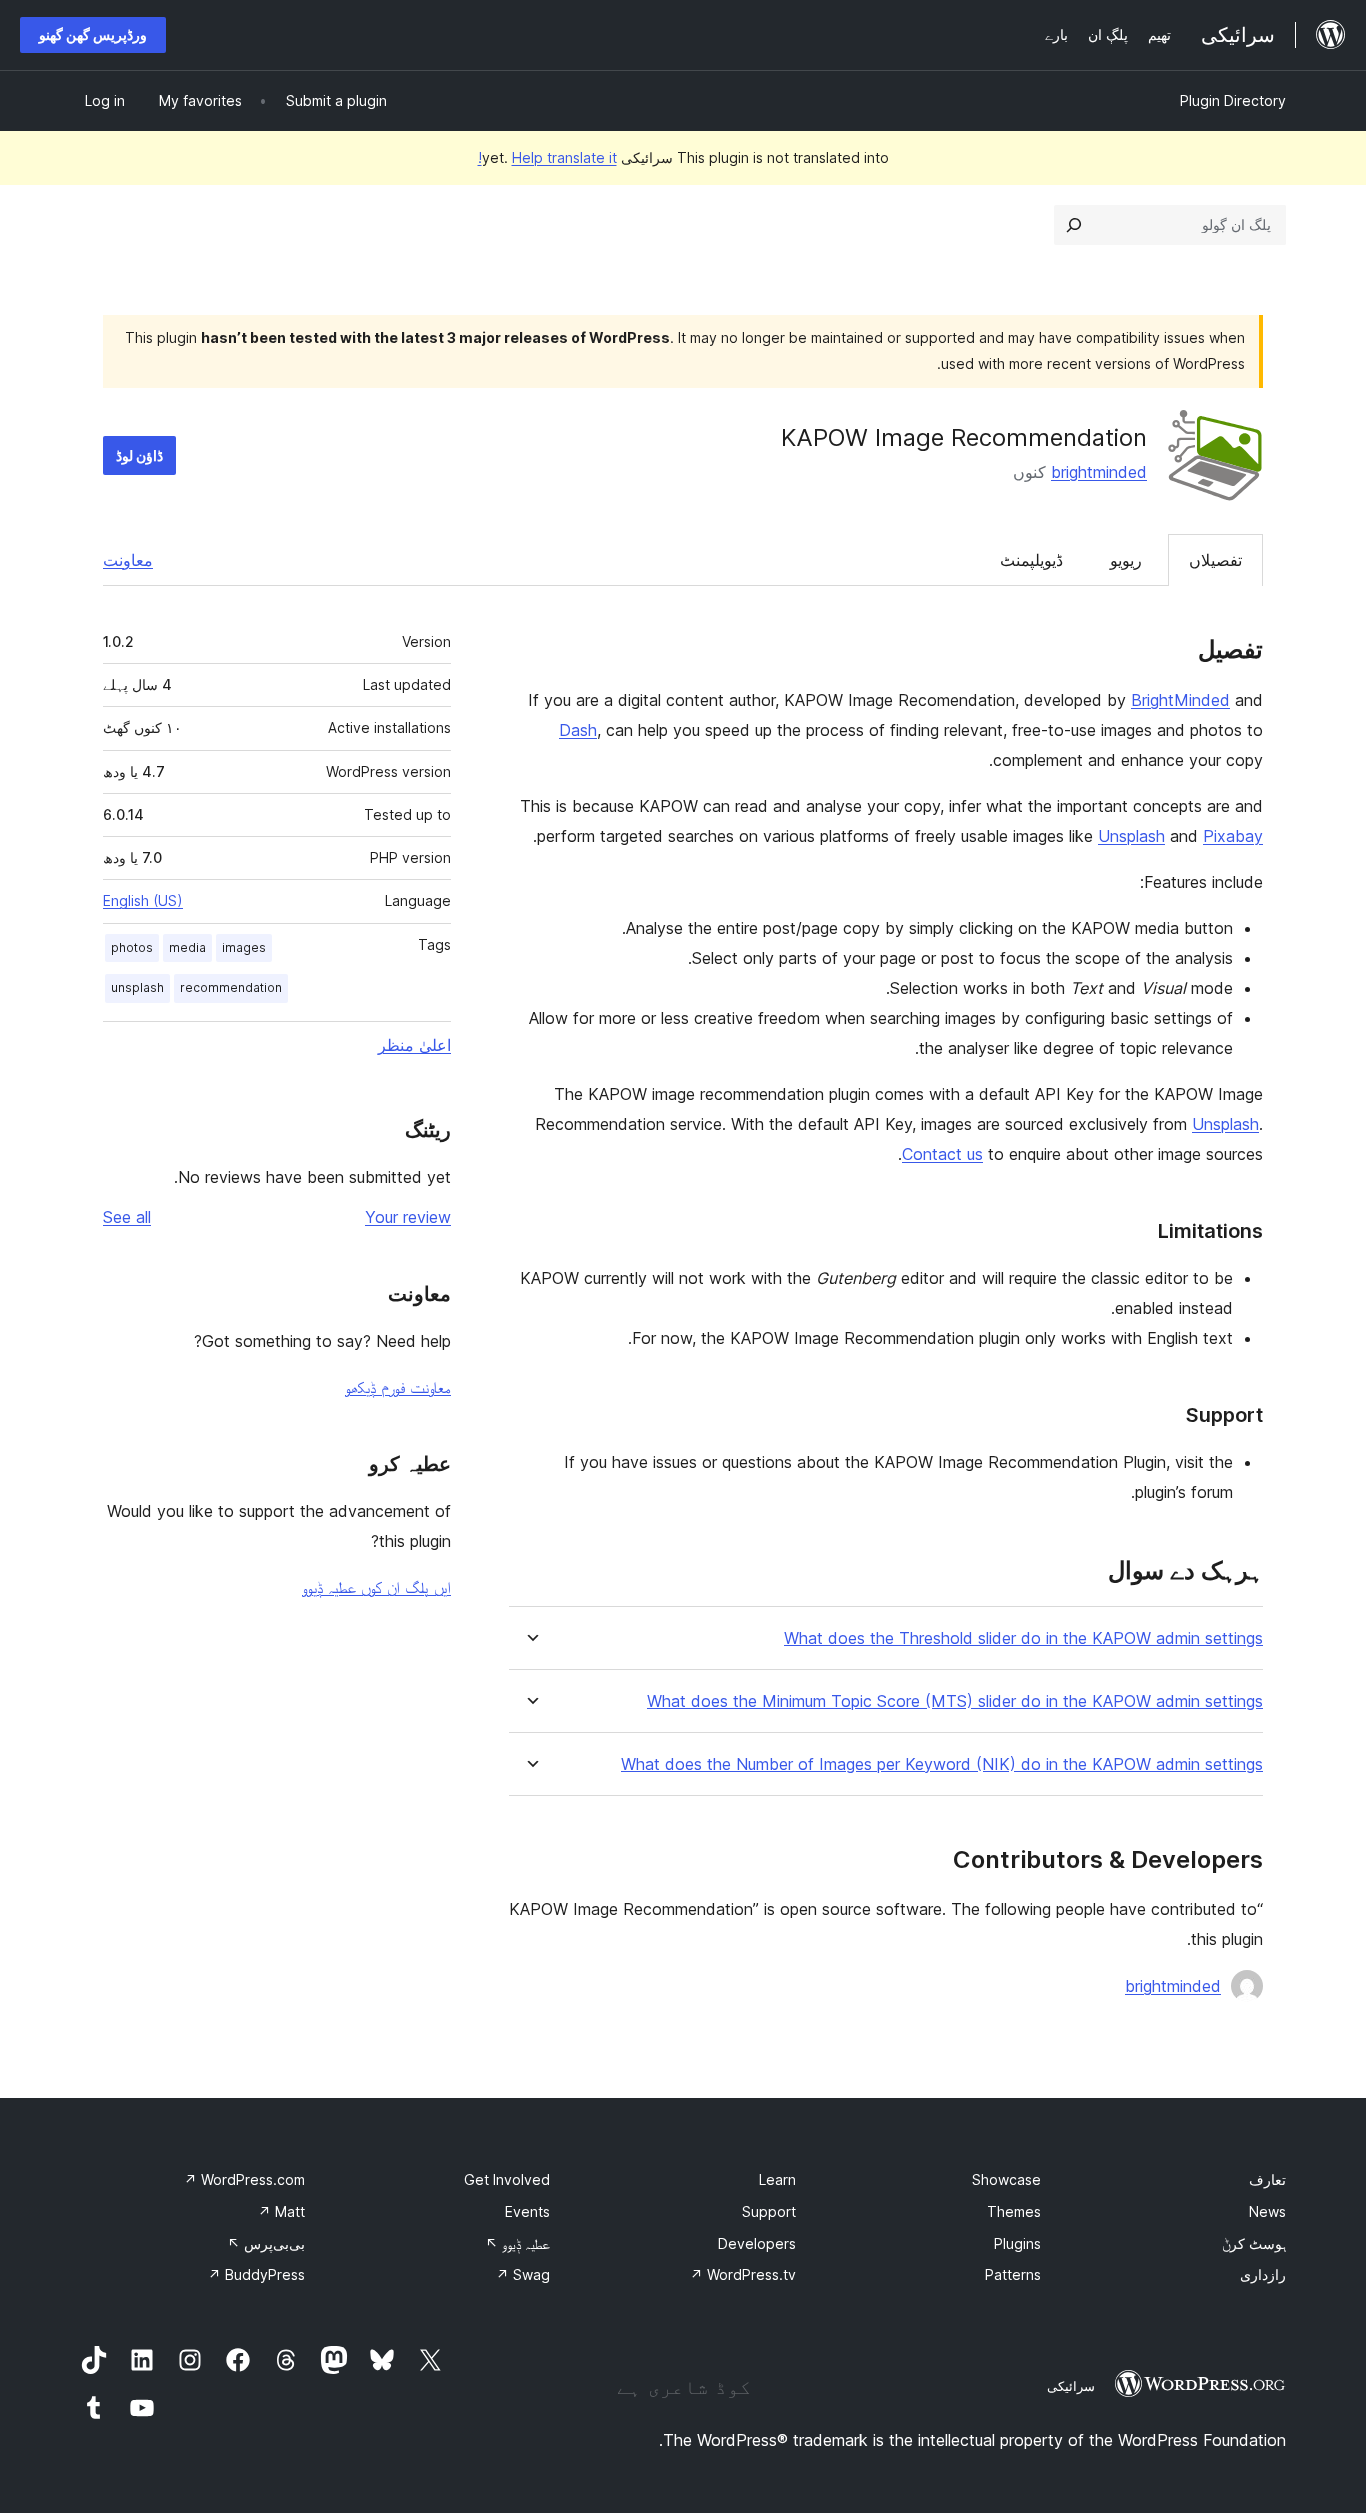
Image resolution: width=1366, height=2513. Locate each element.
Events (527, 2211)
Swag (523, 2274)
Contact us (942, 1154)
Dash (578, 730)
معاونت (128, 560)
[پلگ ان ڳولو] (1074, 225)
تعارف (1267, 2179)
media (187, 947)
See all (127, 1217)
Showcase (1006, 2179)
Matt (281, 2211)
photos (132, 947)
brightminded (1099, 472)
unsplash (137, 987)
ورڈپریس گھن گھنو (93, 34)
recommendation (231, 987)
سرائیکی (1071, 2386)
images (244, 947)
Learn (777, 2179)
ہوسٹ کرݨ (1254, 2243)
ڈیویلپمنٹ (1031, 560)
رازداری (1263, 2274)
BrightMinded (1180, 700)
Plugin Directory (1233, 100)
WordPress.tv (743, 2274)
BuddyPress (256, 2274)
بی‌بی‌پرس (266, 2243)
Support (769, 2211)
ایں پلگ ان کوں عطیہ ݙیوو (376, 1587)
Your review (408, 1217)
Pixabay (1233, 836)
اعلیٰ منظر (414, 1045)
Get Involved (507, 2179)
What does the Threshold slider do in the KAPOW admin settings (1023, 1638)
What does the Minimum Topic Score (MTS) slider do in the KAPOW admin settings (955, 1701)
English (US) (143, 900)
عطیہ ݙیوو (517, 2243)
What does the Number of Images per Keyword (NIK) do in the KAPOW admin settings (942, 1764)
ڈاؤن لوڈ (139, 455)
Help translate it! (547, 157)
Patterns (1013, 2274)
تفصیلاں (1215, 560)
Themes (1014, 2211)
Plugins (1017, 2243)
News (1267, 2211)
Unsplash (1131, 836)
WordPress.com (244, 2179)
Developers (757, 2243)
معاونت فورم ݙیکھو (398, 1387)
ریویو (1126, 560)
